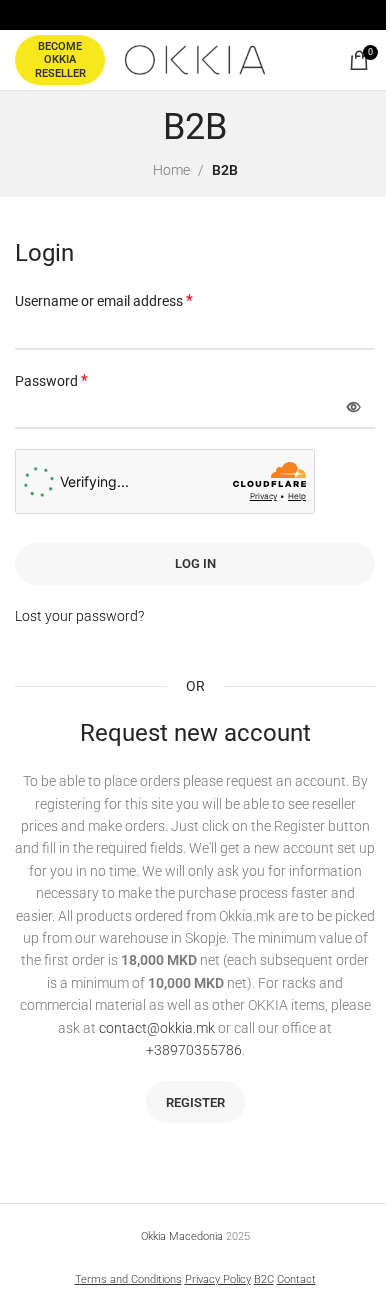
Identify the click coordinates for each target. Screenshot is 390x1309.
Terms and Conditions (128, 1279)
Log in (195, 563)
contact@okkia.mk (157, 1028)
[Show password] (354, 408)
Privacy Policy (218, 1279)
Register (195, 1102)
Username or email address (104, 300)
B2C (264, 1279)
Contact (296, 1279)
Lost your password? (79, 616)
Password (51, 380)
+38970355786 (194, 1050)
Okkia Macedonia (182, 1236)
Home (171, 170)
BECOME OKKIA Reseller (60, 59)
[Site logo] (195, 59)
